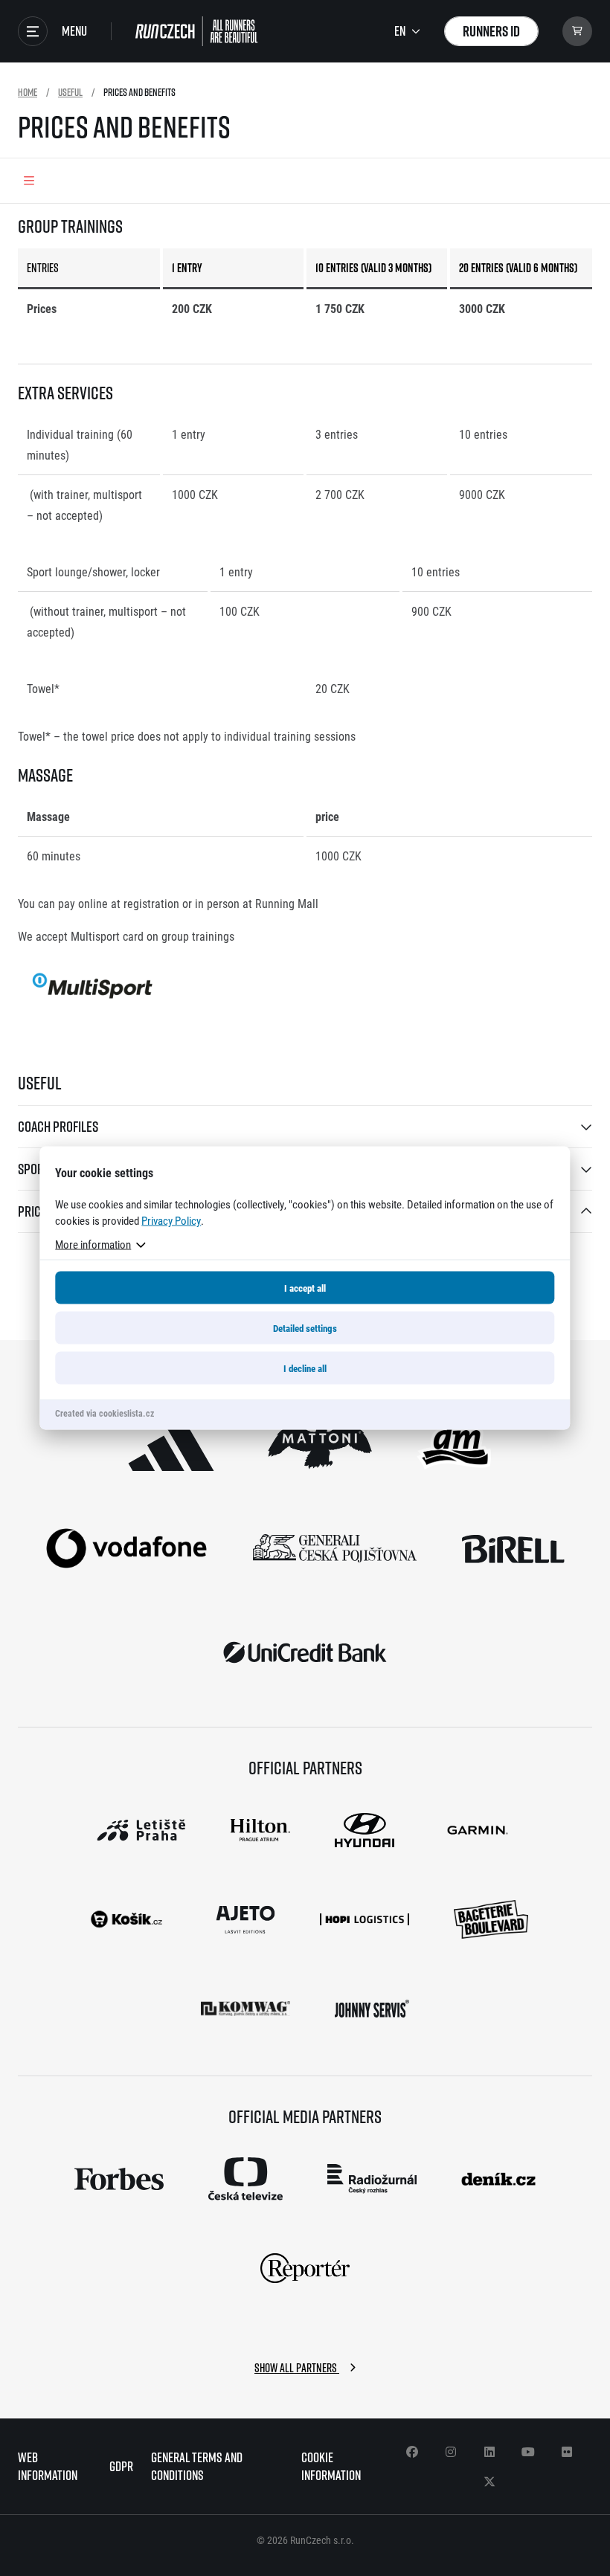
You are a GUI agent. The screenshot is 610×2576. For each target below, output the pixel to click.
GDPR (121, 2466)
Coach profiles (58, 1126)
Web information (48, 2466)
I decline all (305, 1368)
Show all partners (297, 2368)
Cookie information (331, 2466)
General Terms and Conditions (197, 2466)
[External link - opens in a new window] (171, 1444)
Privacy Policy (171, 1220)
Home (28, 92)
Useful (70, 92)
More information (93, 1244)
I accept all (305, 1288)
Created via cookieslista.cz (105, 1413)
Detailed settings (305, 1328)
